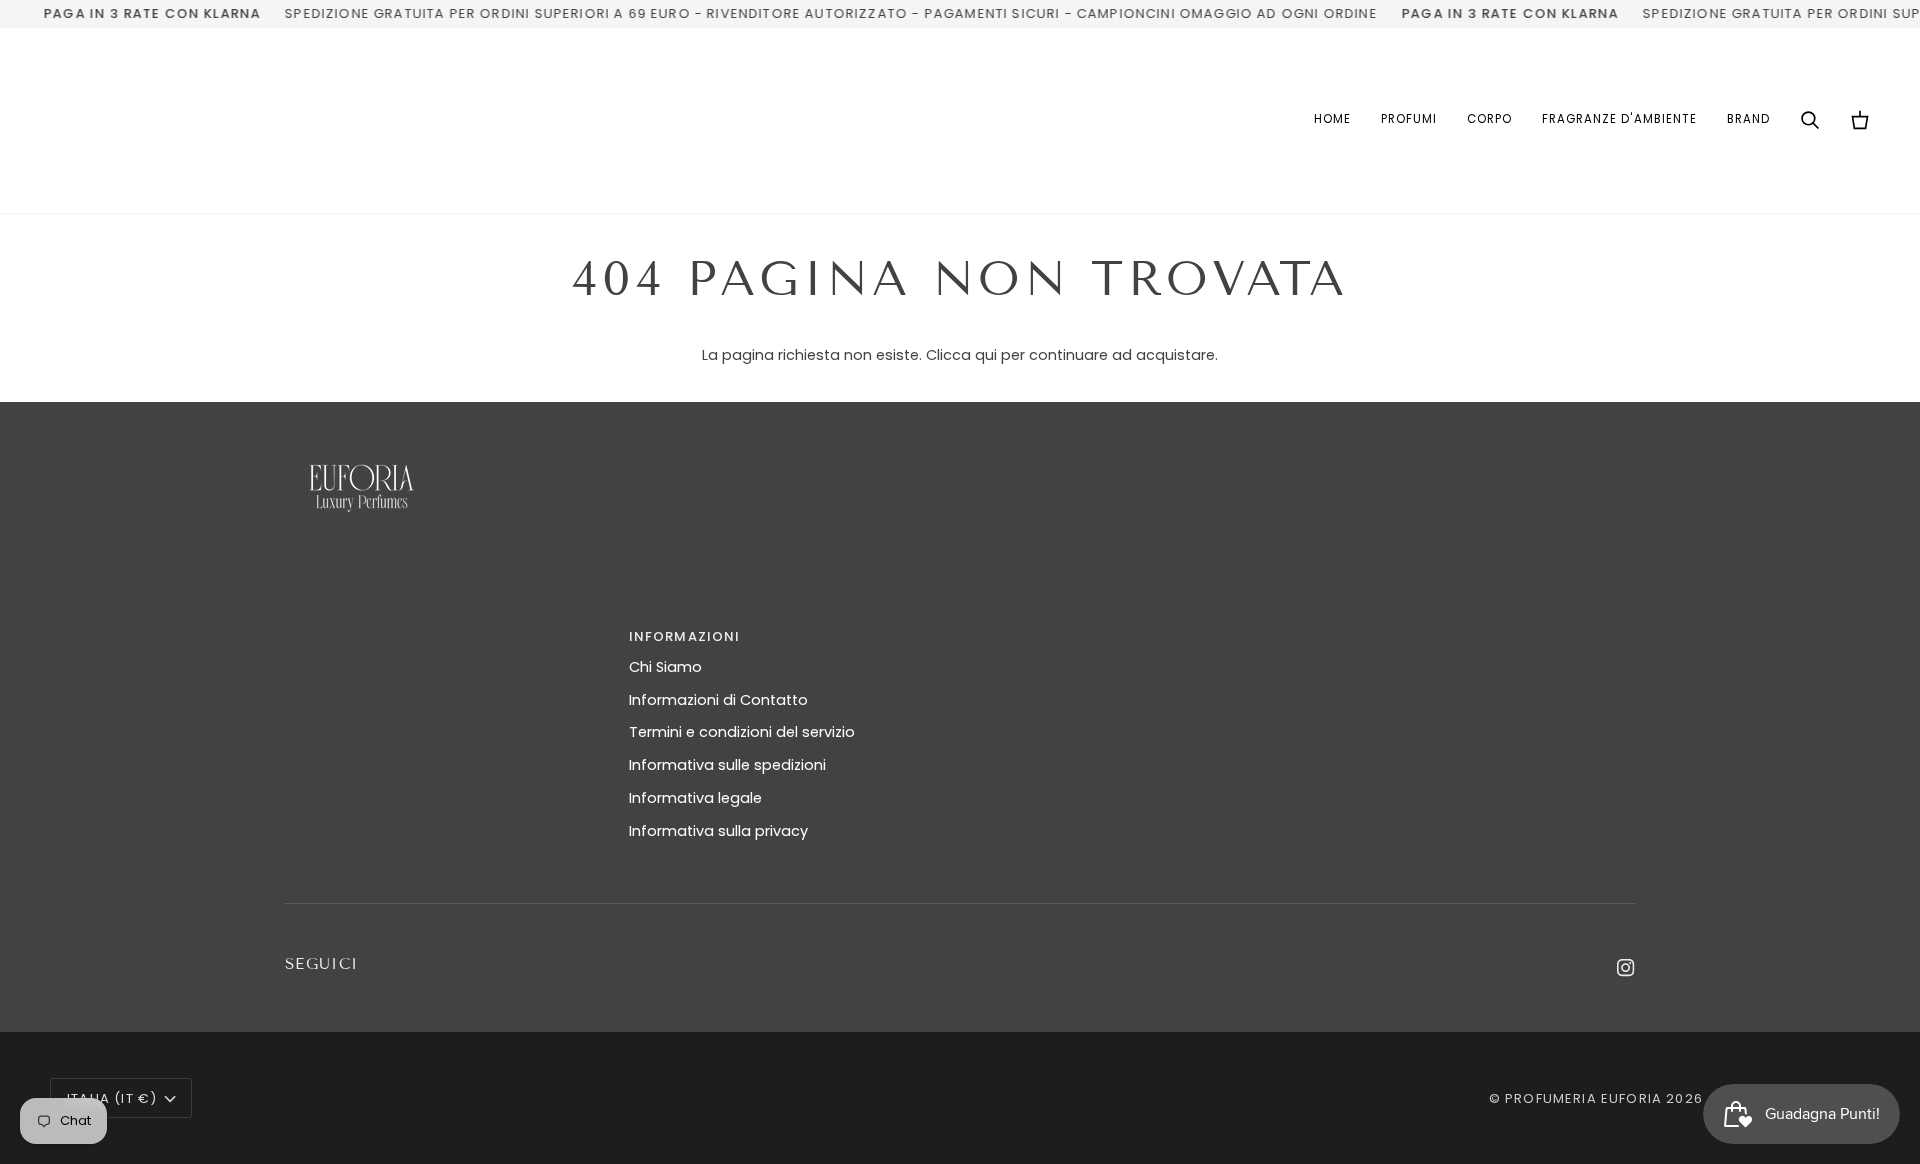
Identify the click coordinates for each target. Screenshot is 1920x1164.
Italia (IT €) (112, 1098)
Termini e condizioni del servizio (742, 732)
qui (986, 355)
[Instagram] (1626, 968)
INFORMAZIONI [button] (685, 636)
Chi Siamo (665, 667)
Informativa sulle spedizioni (727, 765)
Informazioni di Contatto (718, 700)
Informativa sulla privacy (718, 831)
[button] (1409, 120)
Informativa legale (695, 798)
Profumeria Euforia (1583, 1098)
